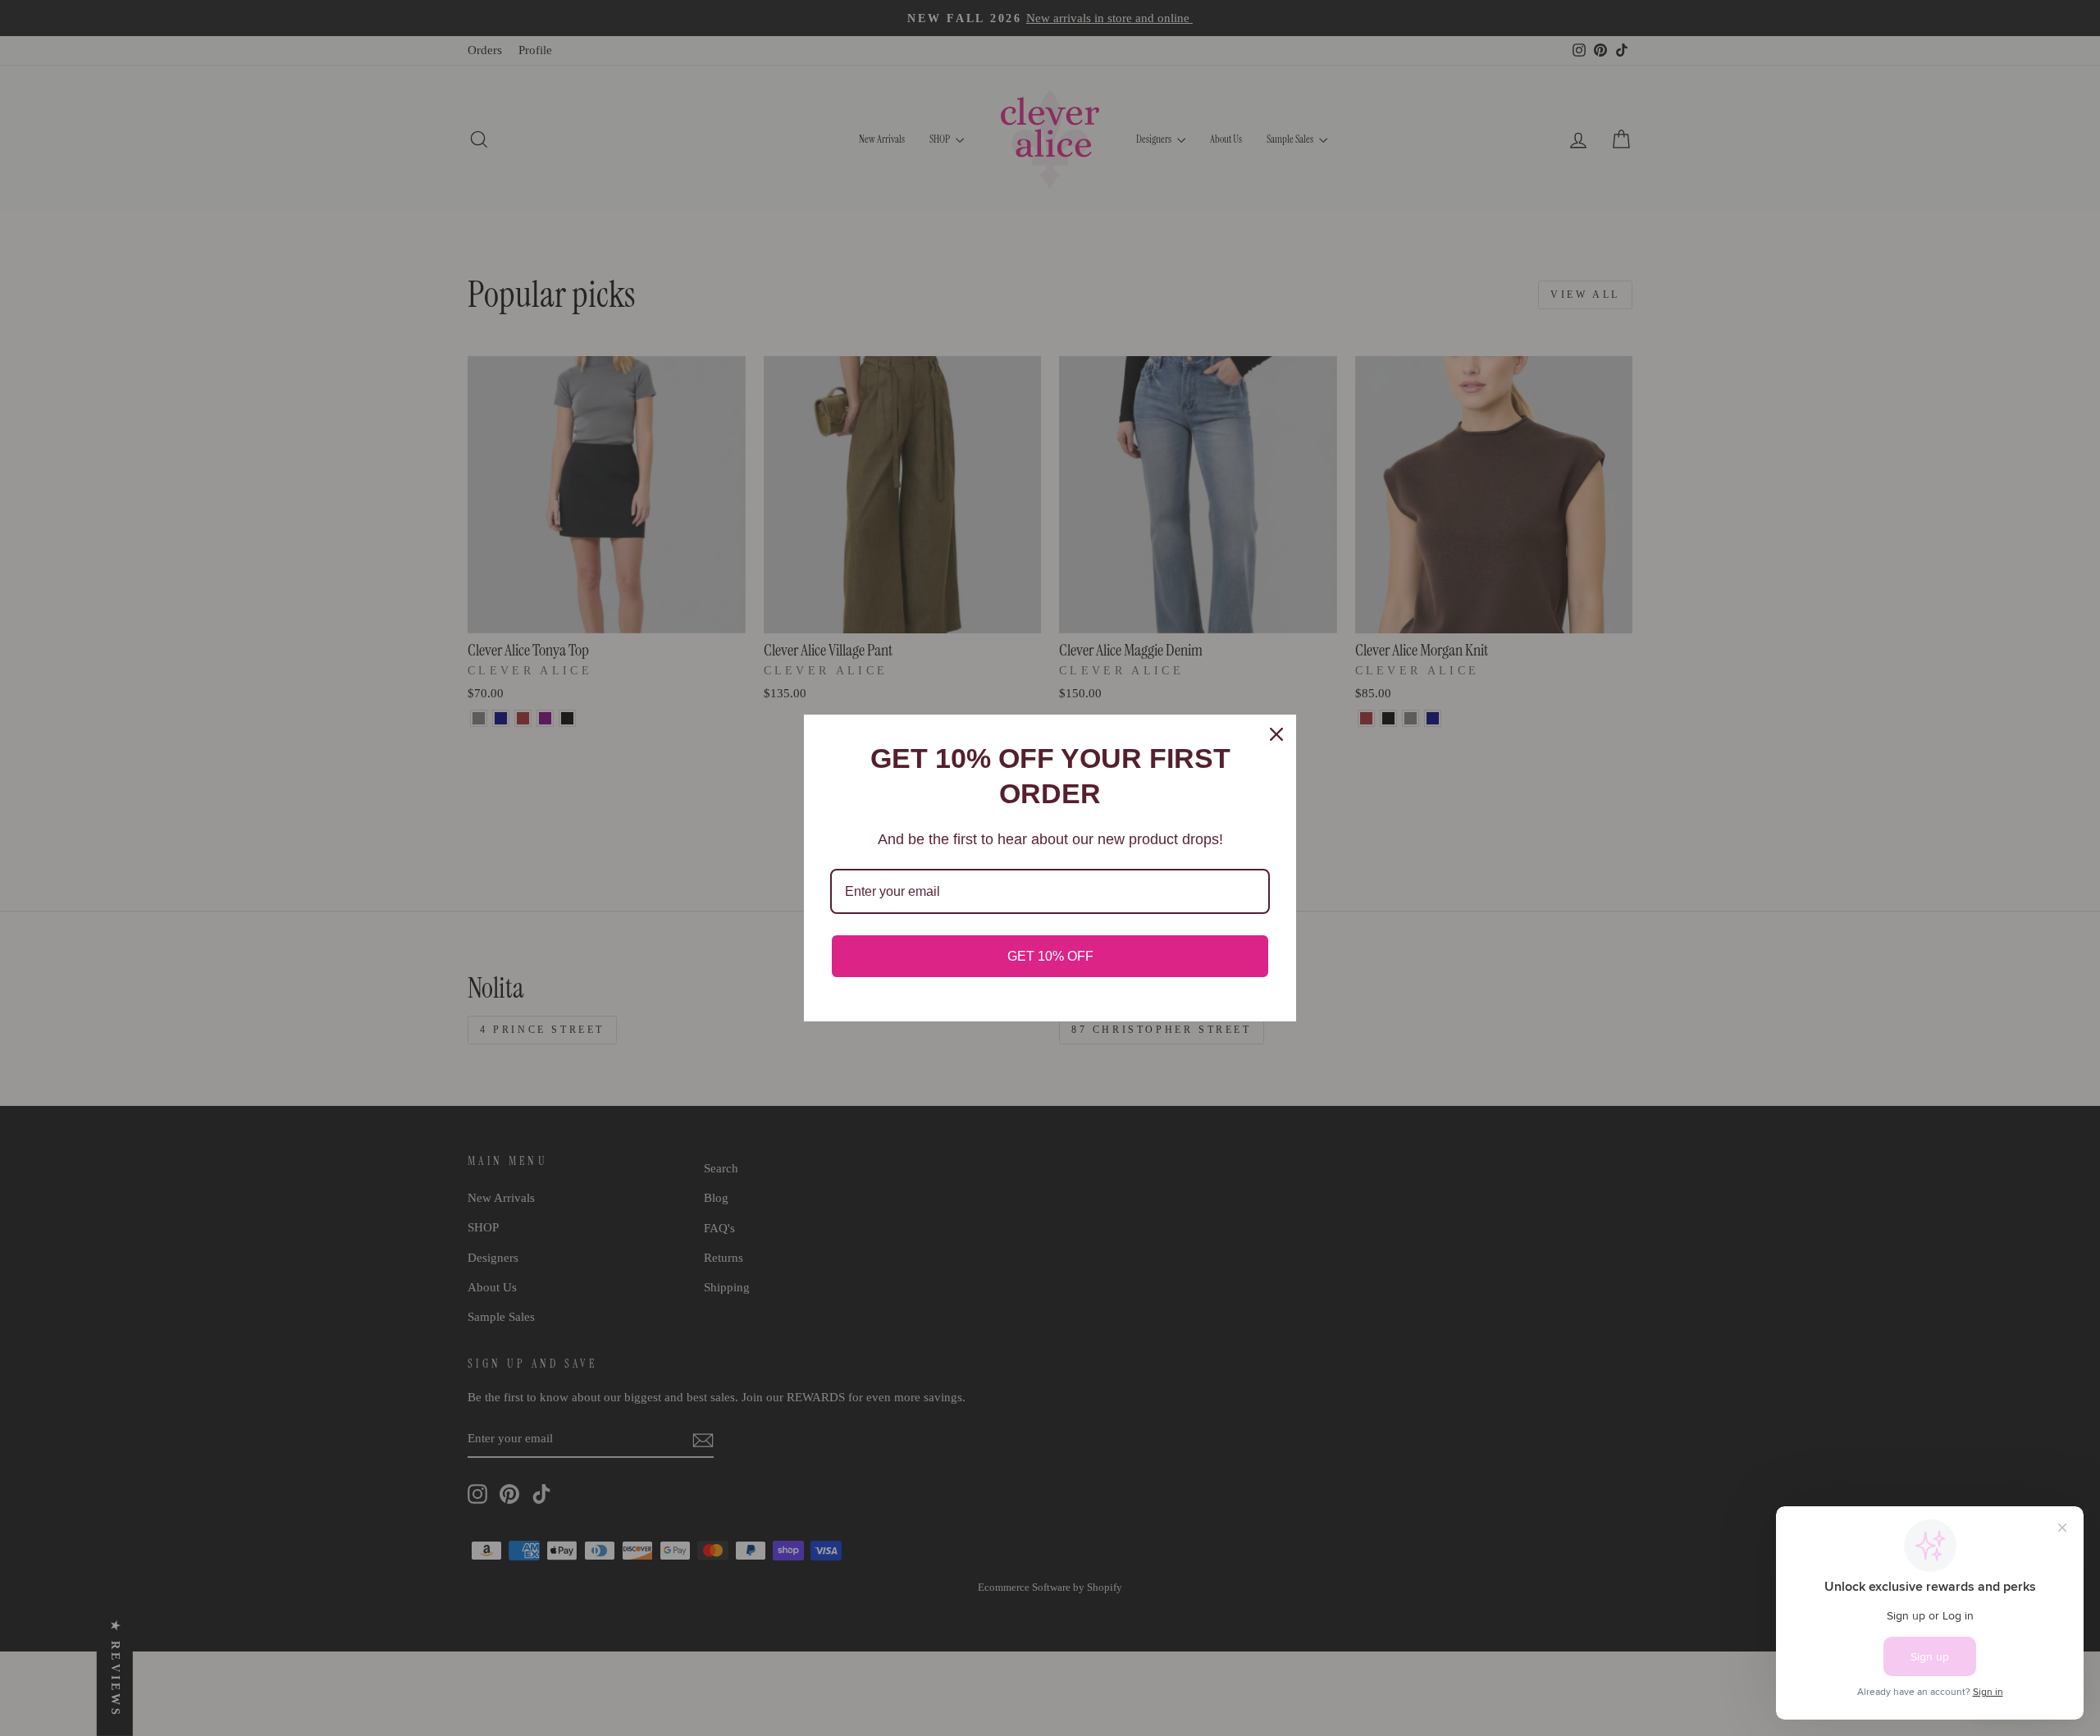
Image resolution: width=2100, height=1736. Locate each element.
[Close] (1276, 734)
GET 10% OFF (1050, 956)
